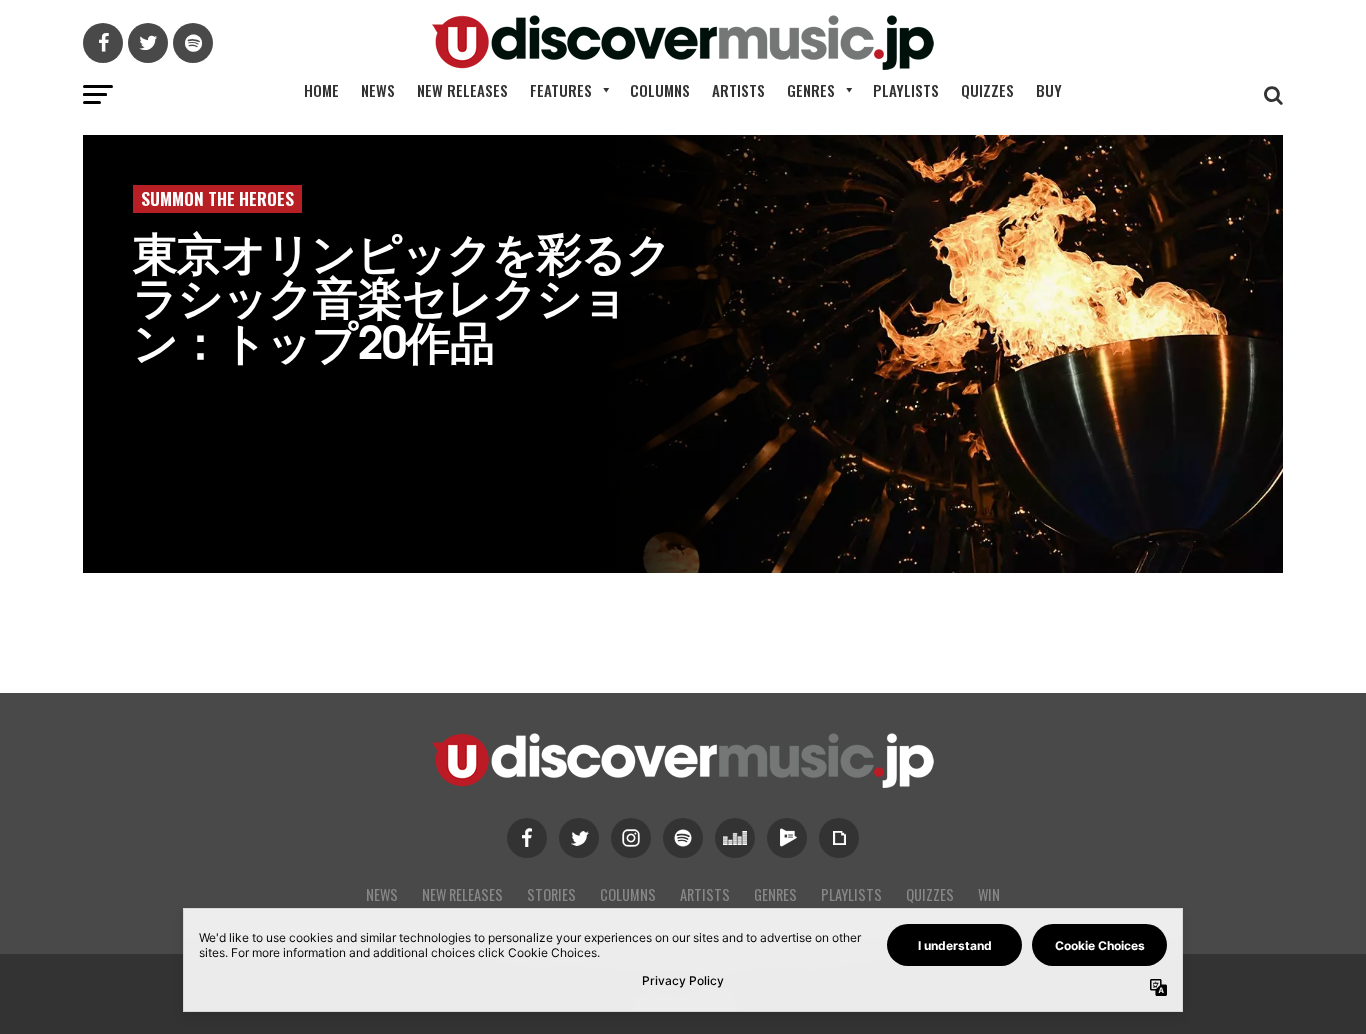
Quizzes (987, 90)
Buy (1049, 90)
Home (321, 90)
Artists (738, 90)
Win (989, 894)
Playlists (906, 90)
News (378, 90)
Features (561, 90)
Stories (551, 894)
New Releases (462, 90)
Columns (660, 90)
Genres (811, 90)
